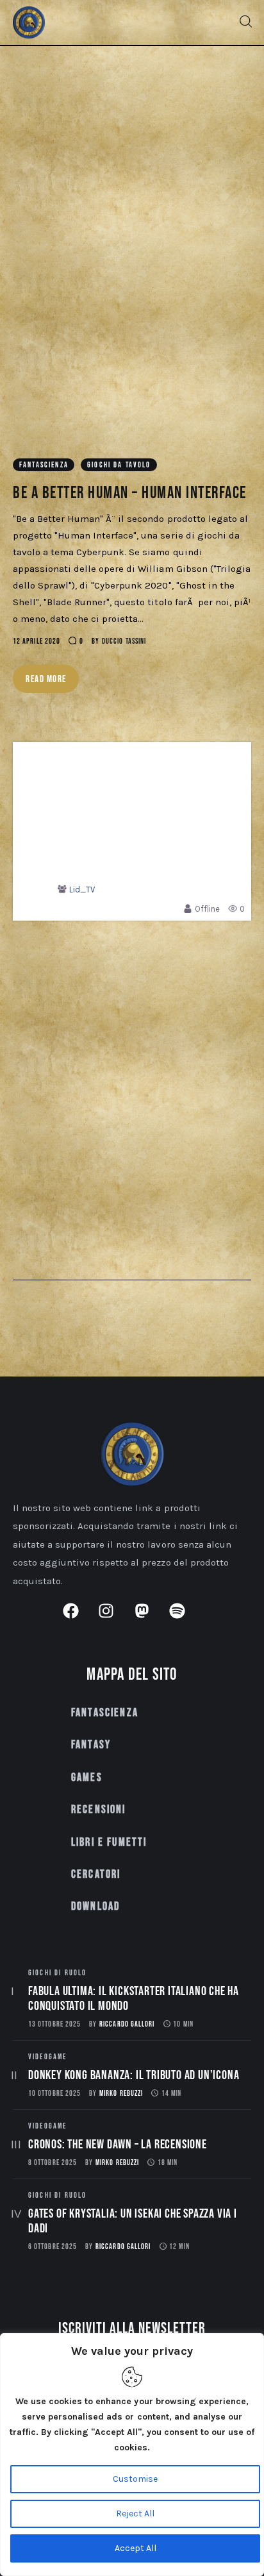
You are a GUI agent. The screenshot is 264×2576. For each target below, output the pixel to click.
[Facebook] (79, 1619)
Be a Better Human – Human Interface (130, 493)
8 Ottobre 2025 (53, 2163)
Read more (46, 679)
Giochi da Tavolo (119, 465)
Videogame (47, 2057)
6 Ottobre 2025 (53, 2247)
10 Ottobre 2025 (54, 2094)
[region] (132, 2455)
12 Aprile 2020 (37, 641)
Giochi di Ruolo (57, 1973)
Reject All (135, 2513)
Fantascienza (44, 465)
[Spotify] (185, 1619)
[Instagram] (114, 1619)
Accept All (136, 2548)
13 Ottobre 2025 (54, 2024)
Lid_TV (82, 890)
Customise (135, 2479)
